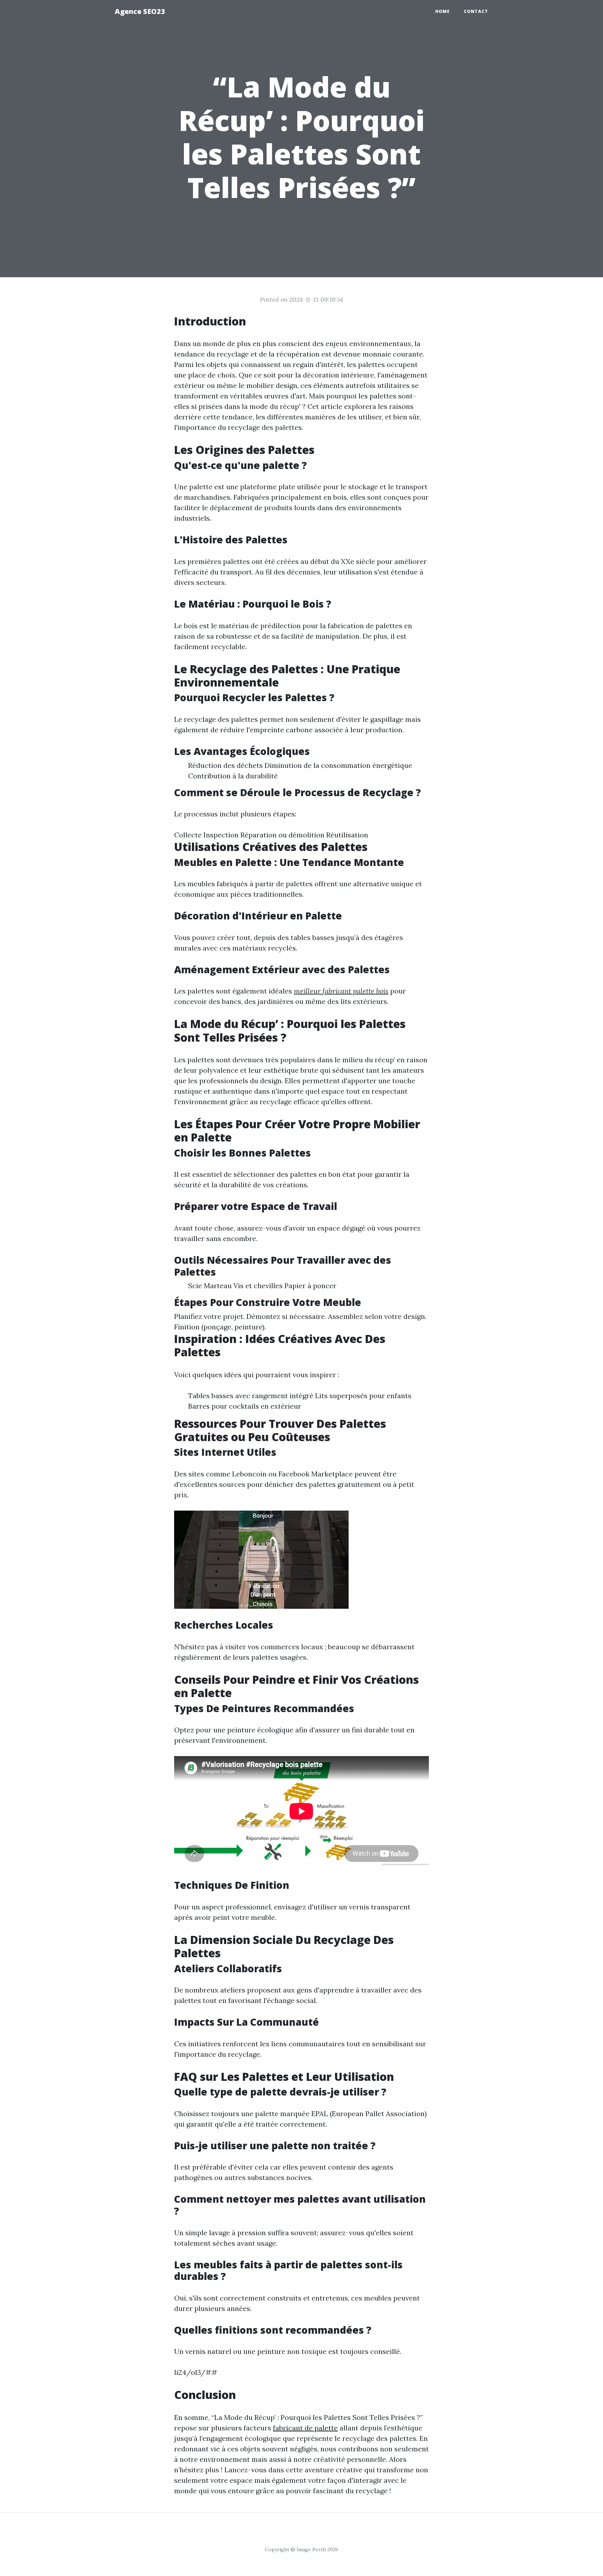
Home (442, 11)
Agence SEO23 (140, 11)
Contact (476, 11)
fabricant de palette (305, 2428)
